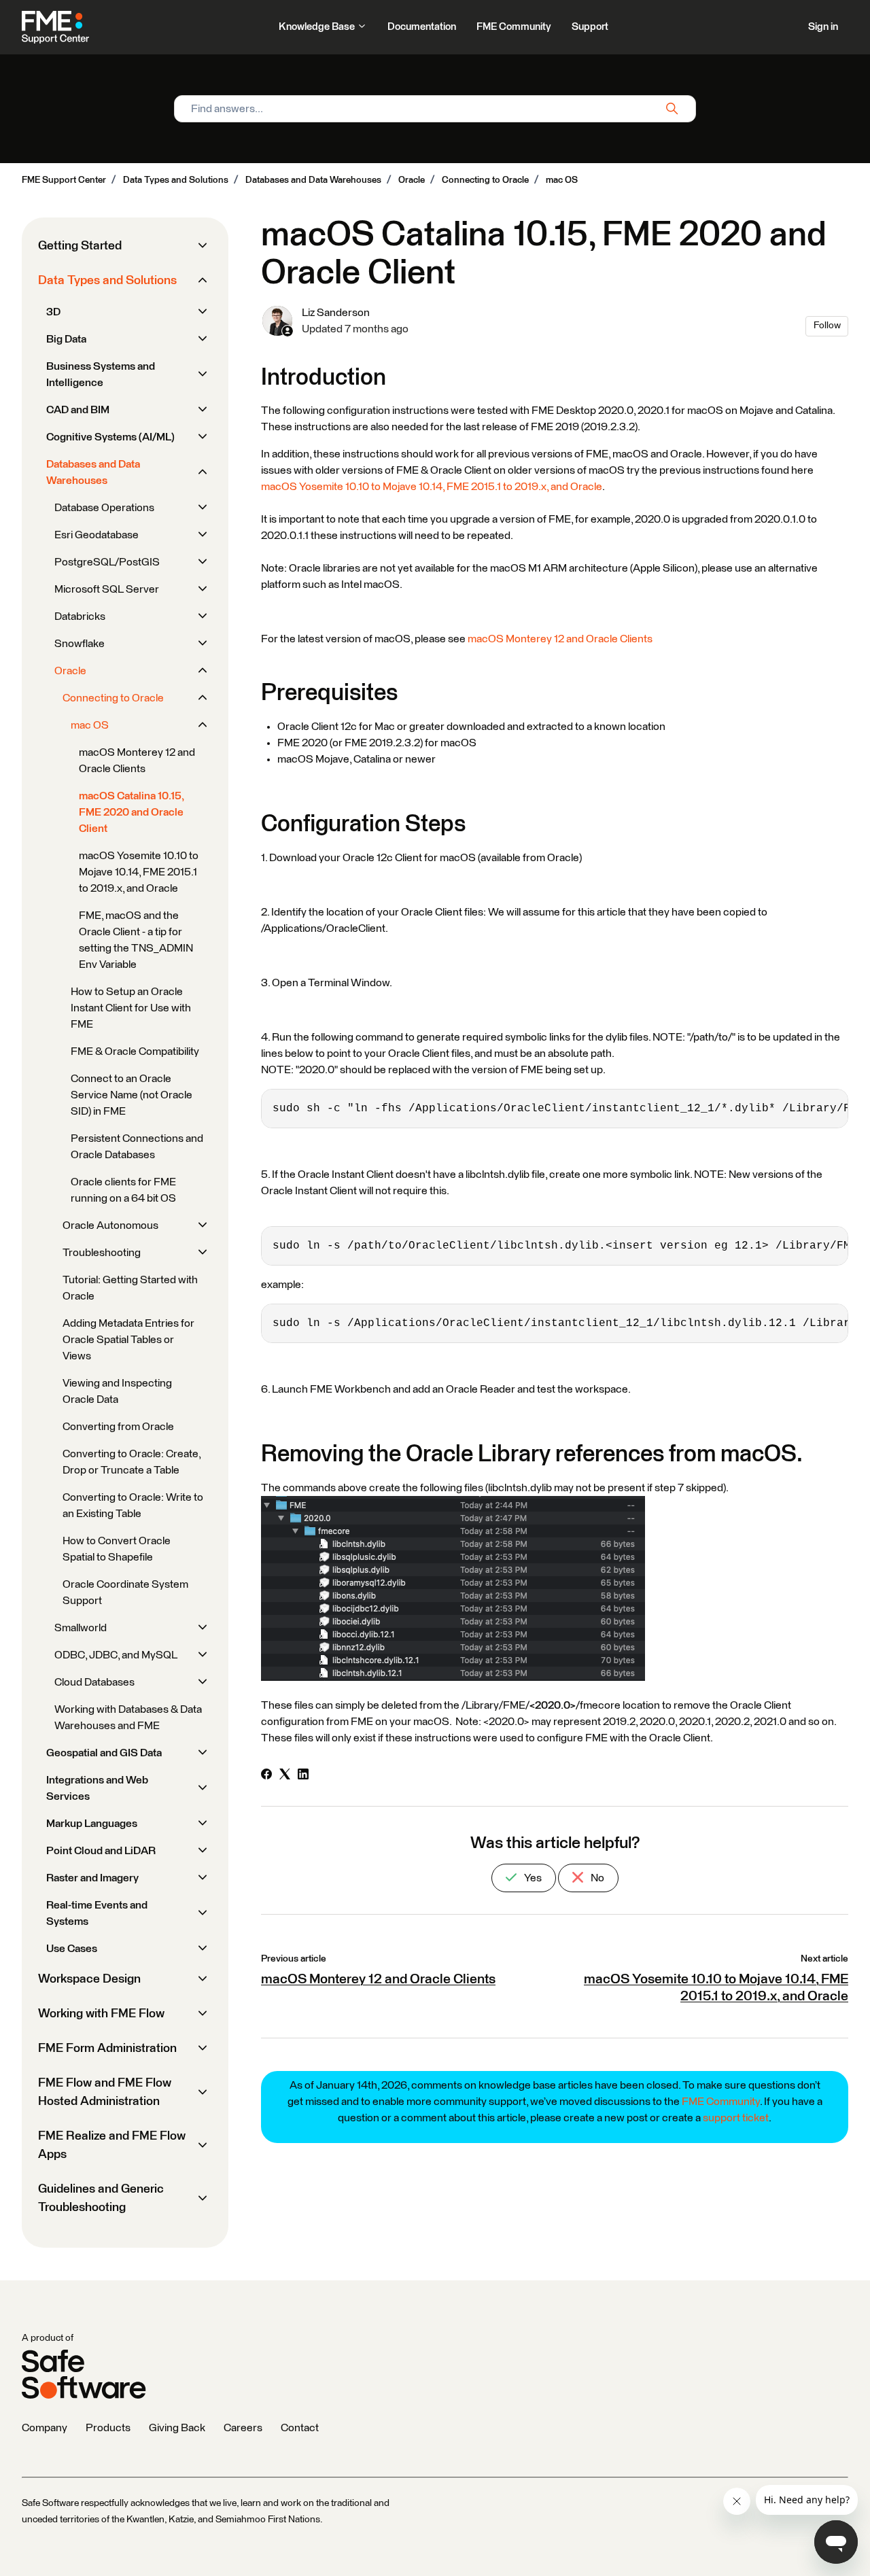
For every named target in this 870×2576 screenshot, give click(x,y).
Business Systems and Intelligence (101, 375)
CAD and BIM (78, 410)
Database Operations (104, 508)
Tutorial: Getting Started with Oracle (130, 1288)
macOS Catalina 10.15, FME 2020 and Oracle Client (131, 812)
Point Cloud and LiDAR (101, 1851)
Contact (300, 2428)
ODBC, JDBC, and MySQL (116, 1655)
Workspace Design (89, 1979)
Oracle (412, 180)
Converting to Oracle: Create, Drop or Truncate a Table (132, 1462)
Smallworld (81, 1628)
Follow (827, 326)
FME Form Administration (107, 2049)
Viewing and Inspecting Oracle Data (117, 1391)
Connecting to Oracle (485, 180)
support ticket (736, 2118)
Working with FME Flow (101, 2014)
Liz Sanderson (336, 313)
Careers (243, 2428)
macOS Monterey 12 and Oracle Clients (560, 639)
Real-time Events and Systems (97, 1913)
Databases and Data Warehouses (313, 180)
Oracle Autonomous (110, 1225)
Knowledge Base (318, 27)
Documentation (422, 27)
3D (53, 312)
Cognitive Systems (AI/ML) (110, 437)
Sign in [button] (823, 27)
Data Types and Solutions (176, 180)
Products (108, 2428)
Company (45, 2428)
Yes (532, 1878)
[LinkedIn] (303, 1776)
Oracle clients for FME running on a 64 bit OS (123, 1190)
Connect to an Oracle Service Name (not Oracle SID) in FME (132, 1095)
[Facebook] (266, 1776)
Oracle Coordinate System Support (125, 1592)
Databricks (80, 616)
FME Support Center (64, 180)
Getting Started (80, 246)
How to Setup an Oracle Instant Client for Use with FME (131, 1008)
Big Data (66, 339)
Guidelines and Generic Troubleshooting (101, 2198)
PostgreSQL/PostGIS (107, 562)
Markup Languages (92, 1824)
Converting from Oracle (118, 1427)
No (596, 1878)
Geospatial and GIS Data (104, 1753)
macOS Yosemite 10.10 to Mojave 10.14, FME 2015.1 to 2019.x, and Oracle (432, 487)
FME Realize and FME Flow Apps (112, 2145)
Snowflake (80, 644)
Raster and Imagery (92, 1878)
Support (590, 27)
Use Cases (72, 1949)
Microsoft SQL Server (107, 589)
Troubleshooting (102, 1253)
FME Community (514, 27)
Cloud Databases (94, 1682)
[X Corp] (285, 1776)
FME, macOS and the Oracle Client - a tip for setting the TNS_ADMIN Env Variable (136, 940)
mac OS (562, 180)
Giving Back (177, 2428)
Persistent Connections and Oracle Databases (137, 1147)
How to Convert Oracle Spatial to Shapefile (117, 1549)
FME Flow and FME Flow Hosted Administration (105, 2092)
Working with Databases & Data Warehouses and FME (128, 1718)
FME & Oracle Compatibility (135, 1051)
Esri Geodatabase (97, 535)
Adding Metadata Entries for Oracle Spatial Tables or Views (128, 1340)
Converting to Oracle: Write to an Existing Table (133, 1505)
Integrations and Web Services (97, 1788)
